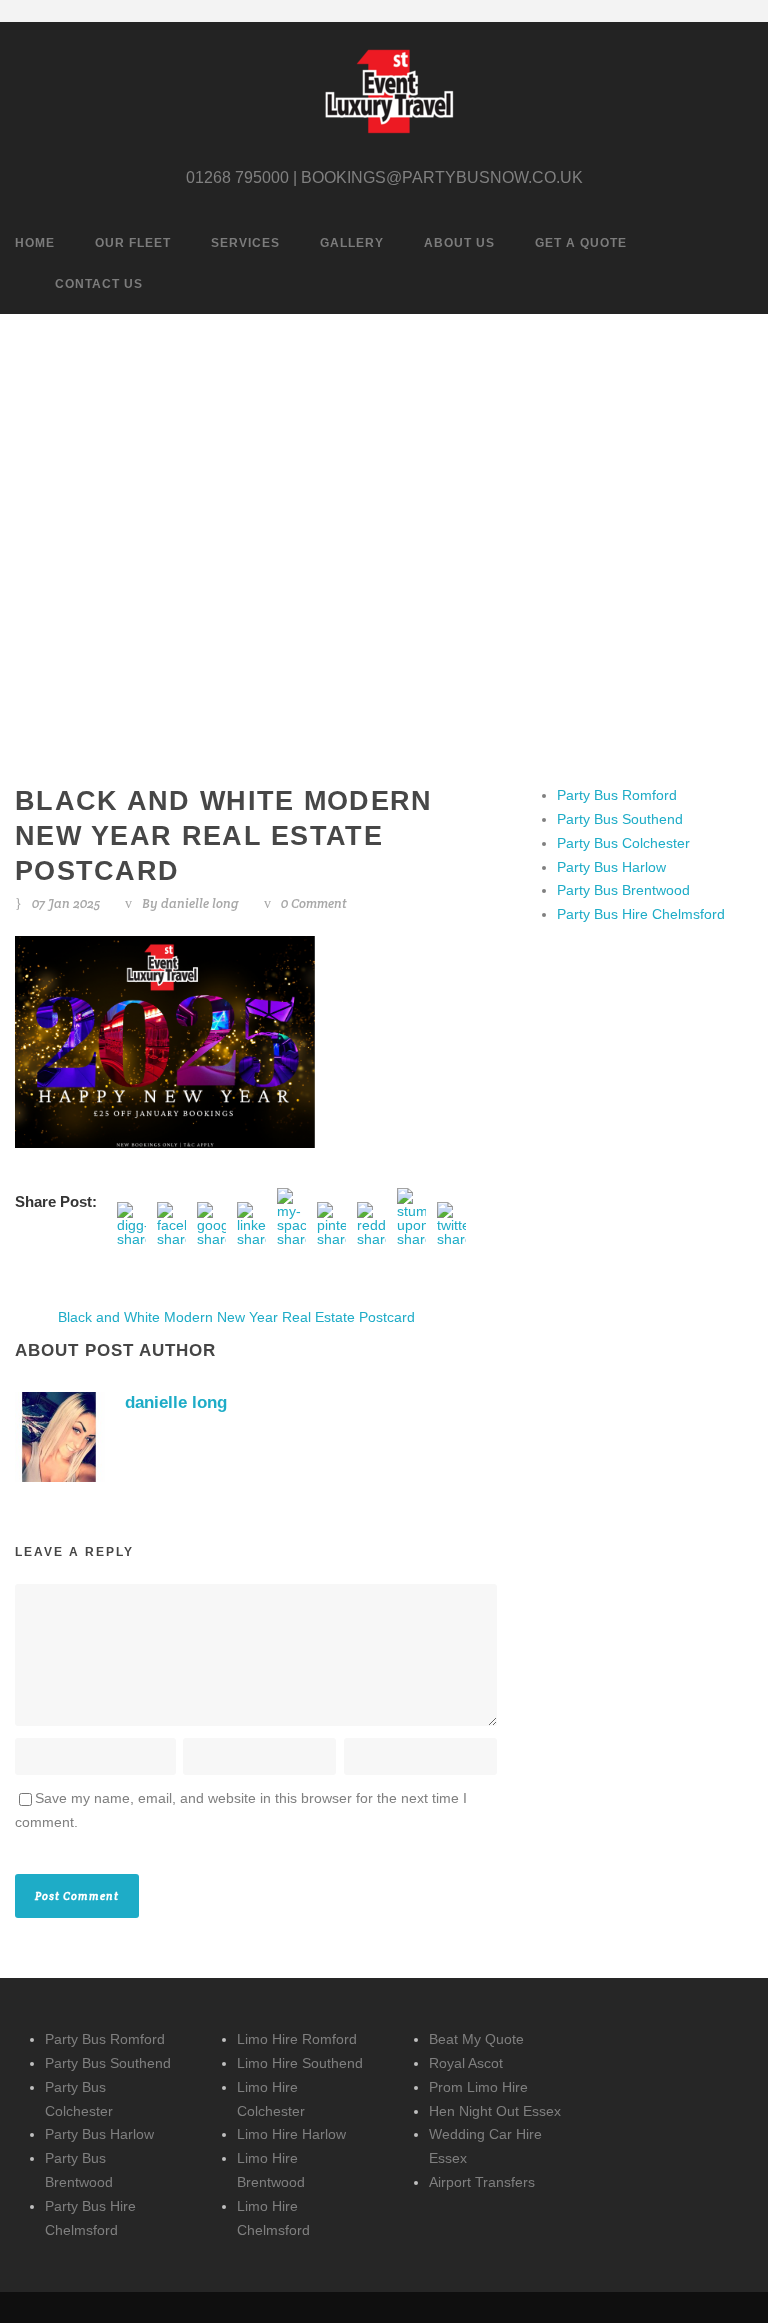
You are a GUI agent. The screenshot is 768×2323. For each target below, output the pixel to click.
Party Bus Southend (620, 819)
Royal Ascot (466, 2063)
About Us (459, 243)
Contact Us (99, 284)
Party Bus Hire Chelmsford (641, 914)
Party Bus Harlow (611, 867)
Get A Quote (581, 243)
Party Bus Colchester (623, 843)
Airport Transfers (482, 2182)
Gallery (352, 243)
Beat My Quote (476, 2039)
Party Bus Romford (617, 795)
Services (245, 243)
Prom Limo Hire (478, 2087)
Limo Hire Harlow (291, 2134)
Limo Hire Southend (300, 2063)
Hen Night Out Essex (495, 2111)
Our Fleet (133, 243)
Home (35, 243)
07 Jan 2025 (66, 903)
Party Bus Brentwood (623, 890)
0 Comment (314, 903)
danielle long (200, 903)
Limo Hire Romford (297, 2039)
